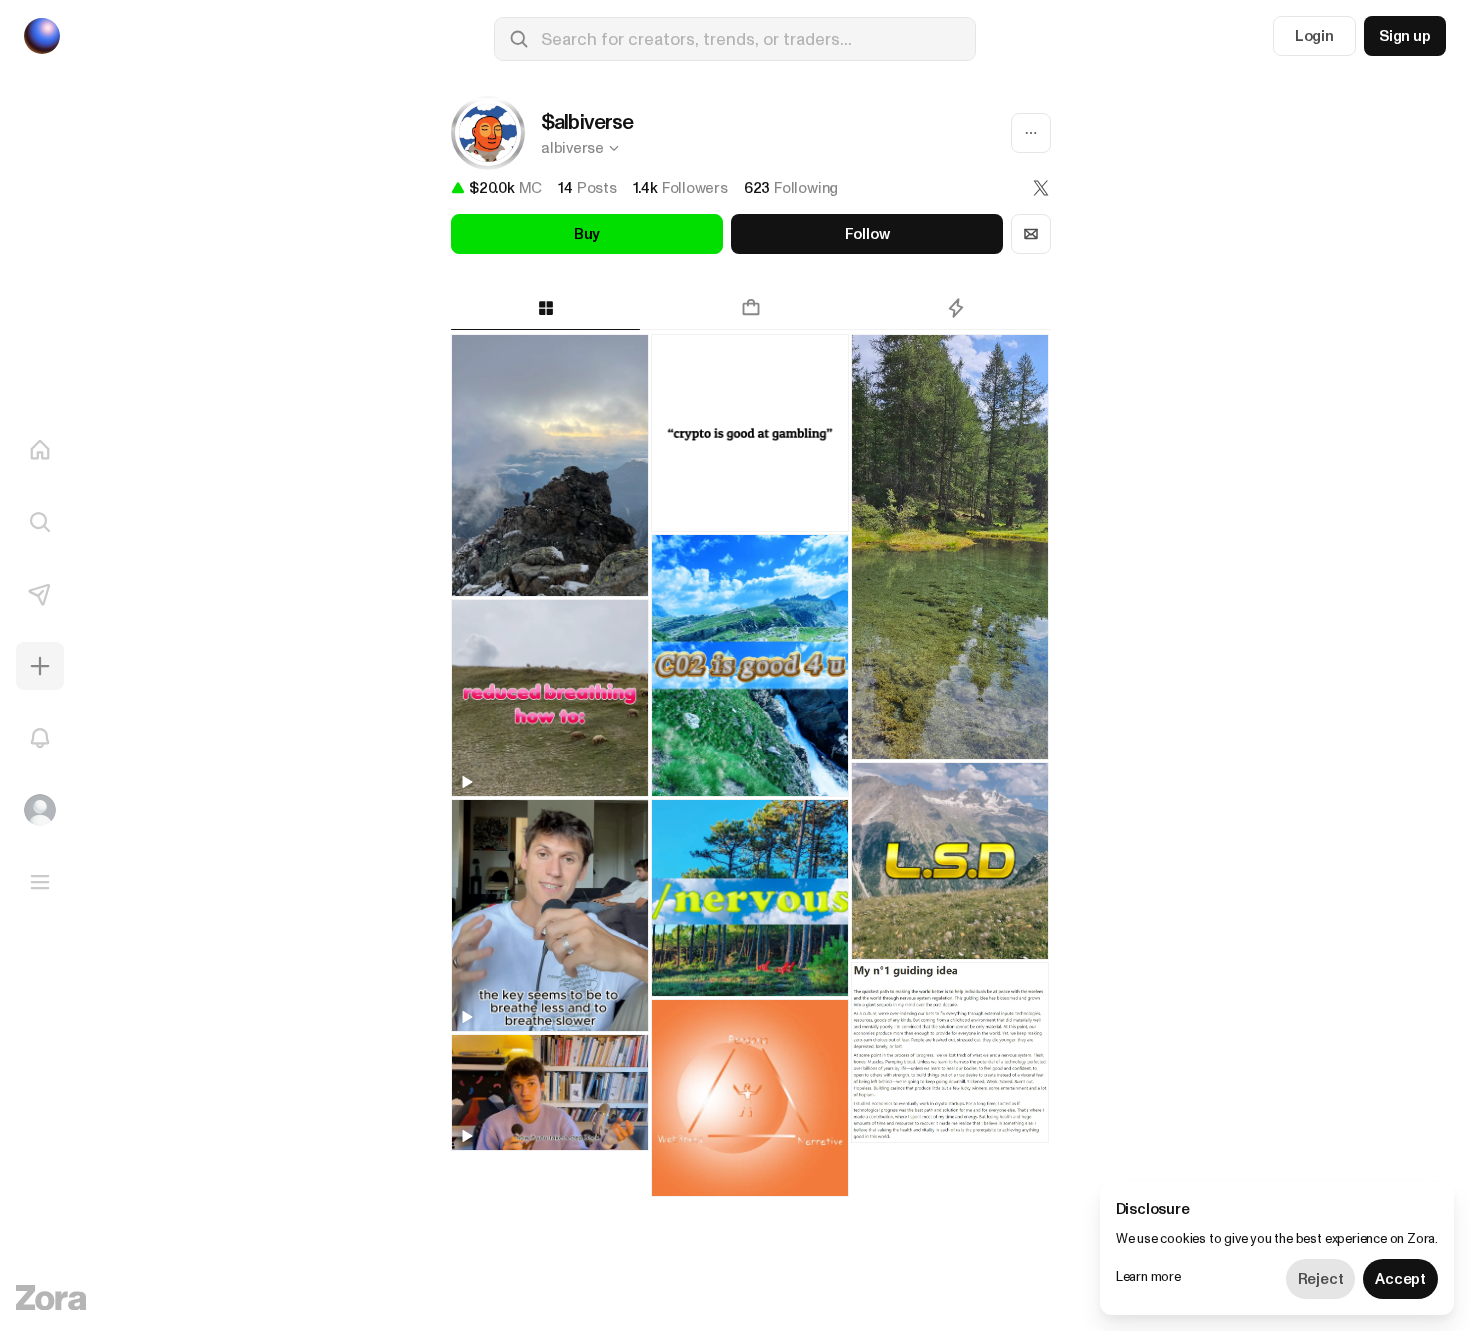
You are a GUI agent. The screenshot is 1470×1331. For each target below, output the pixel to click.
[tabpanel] (751, 832)
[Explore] (40, 522)
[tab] (545, 308)
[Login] (40, 810)
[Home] (40, 450)
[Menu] (40, 882)
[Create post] (40, 666)
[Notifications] (40, 738)
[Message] (1031, 234)
